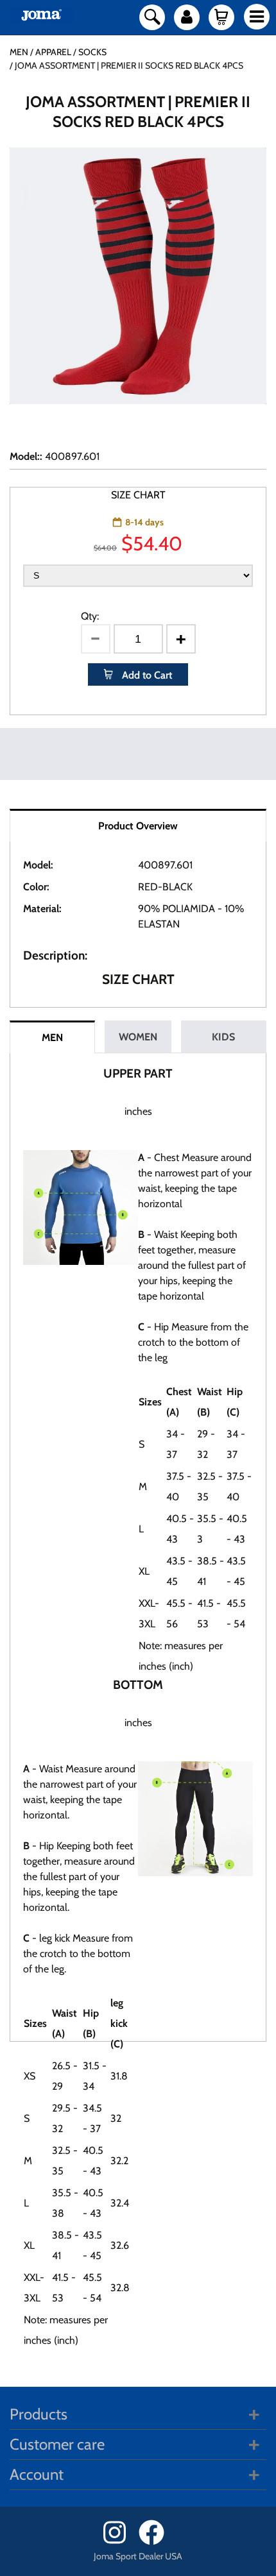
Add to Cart (146, 675)
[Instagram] (120, 2542)
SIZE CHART (138, 495)
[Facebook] (156, 2542)
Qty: (90, 616)
